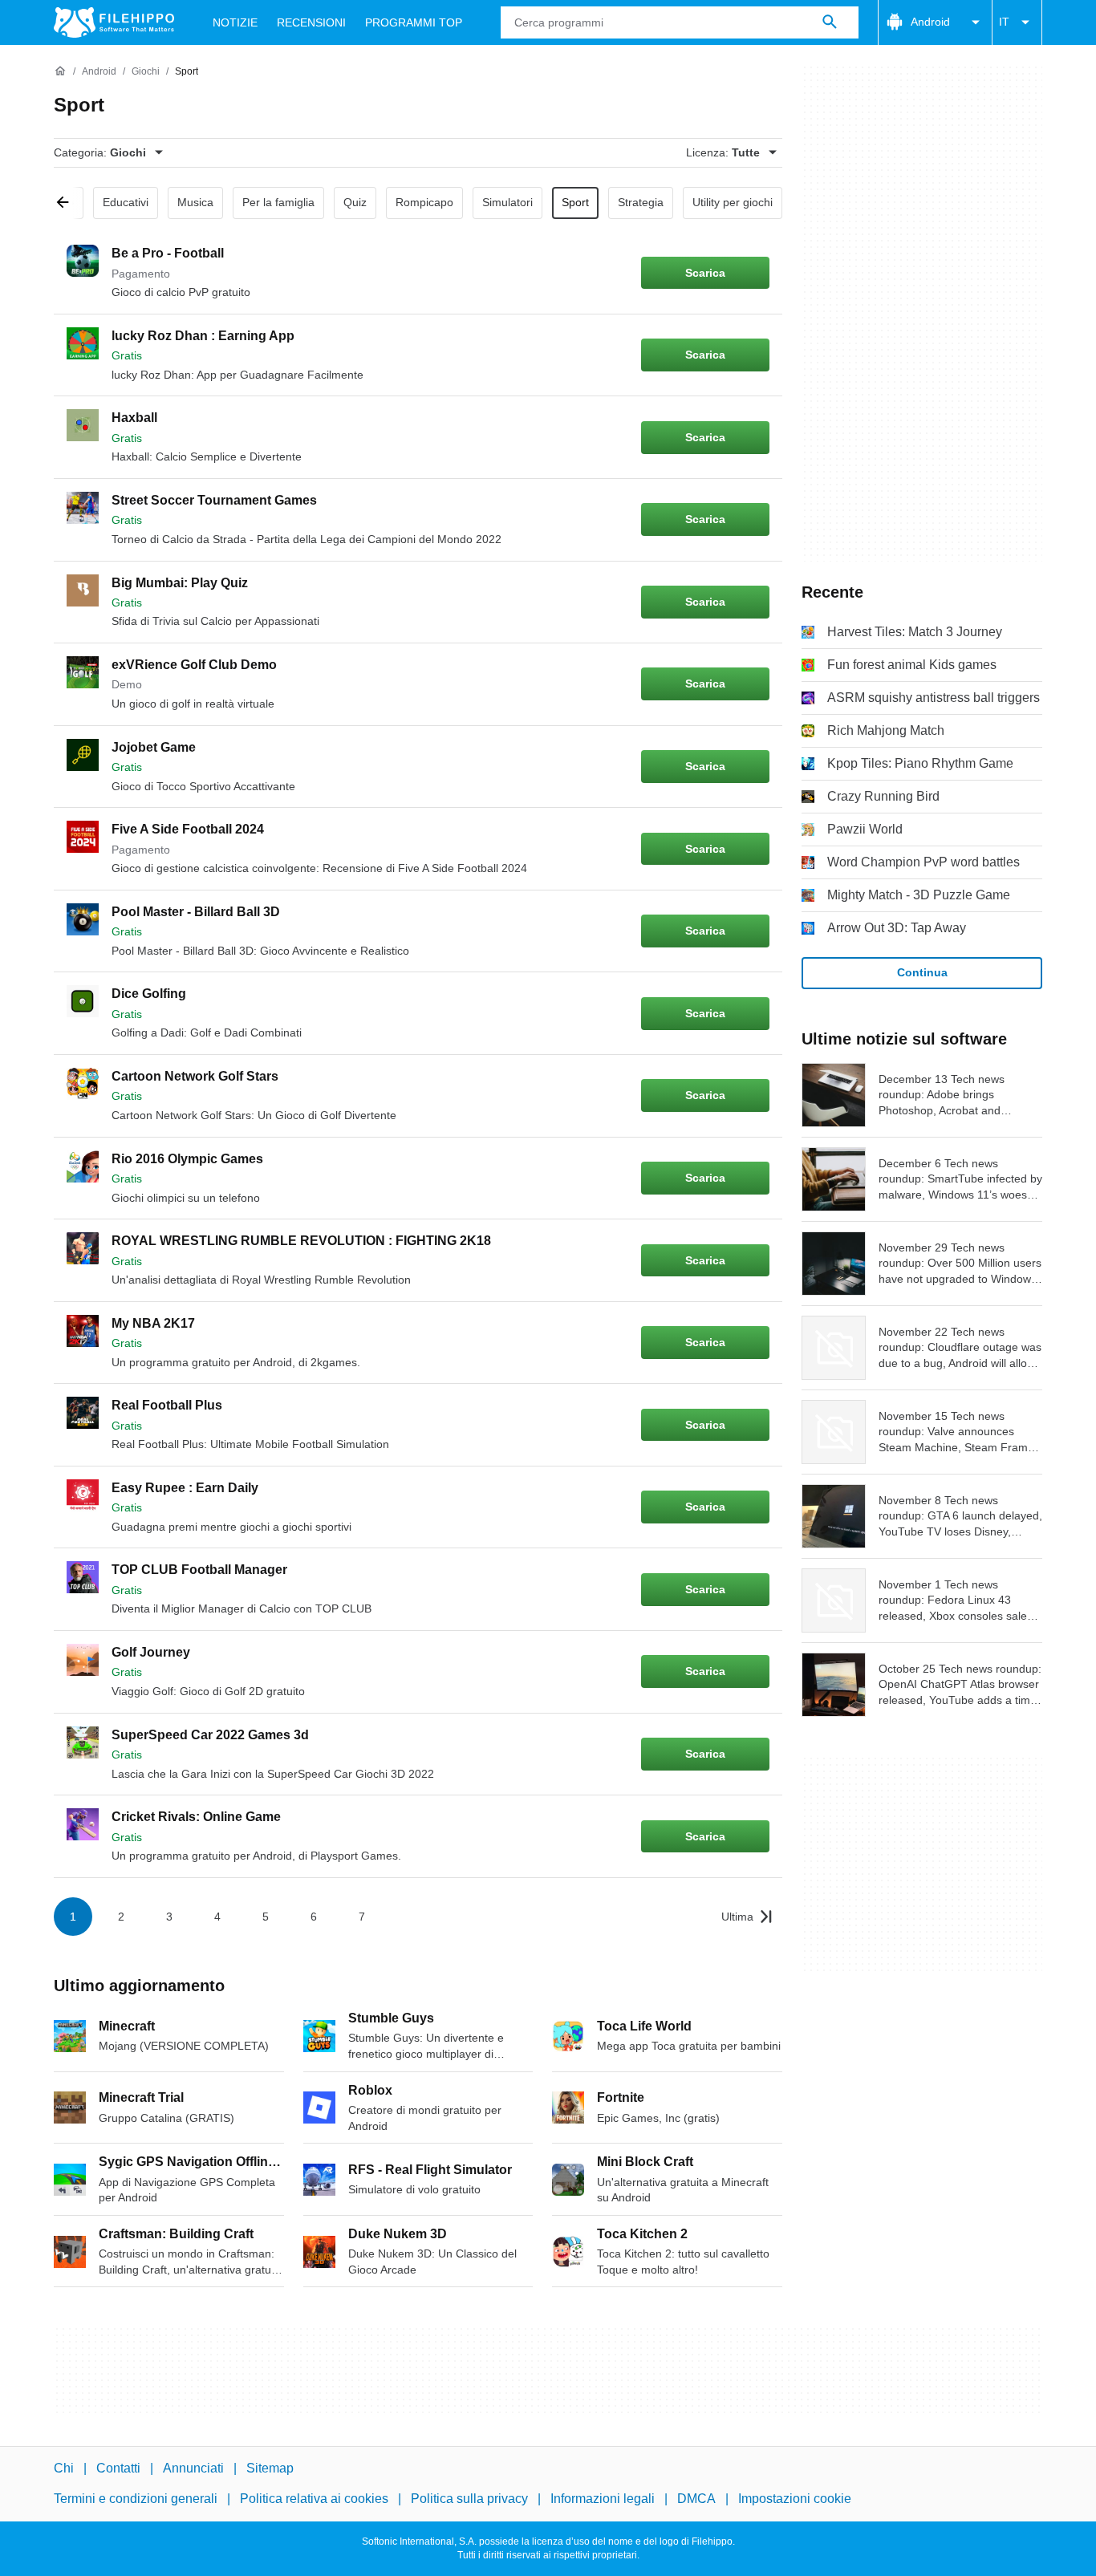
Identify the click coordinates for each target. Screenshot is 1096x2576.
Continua (922, 972)
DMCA (696, 2499)
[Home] (60, 71)
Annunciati (193, 2468)
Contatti (118, 2468)
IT (1004, 22)
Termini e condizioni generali (136, 2499)
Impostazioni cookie (795, 2499)
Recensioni (311, 22)
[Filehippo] (114, 22)
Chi (64, 2468)
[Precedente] (68, 203)
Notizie (235, 22)
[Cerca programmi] (830, 22)
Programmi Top (414, 22)
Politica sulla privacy (469, 2499)
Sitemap (270, 2468)
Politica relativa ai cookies (314, 2499)
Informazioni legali (603, 2499)
